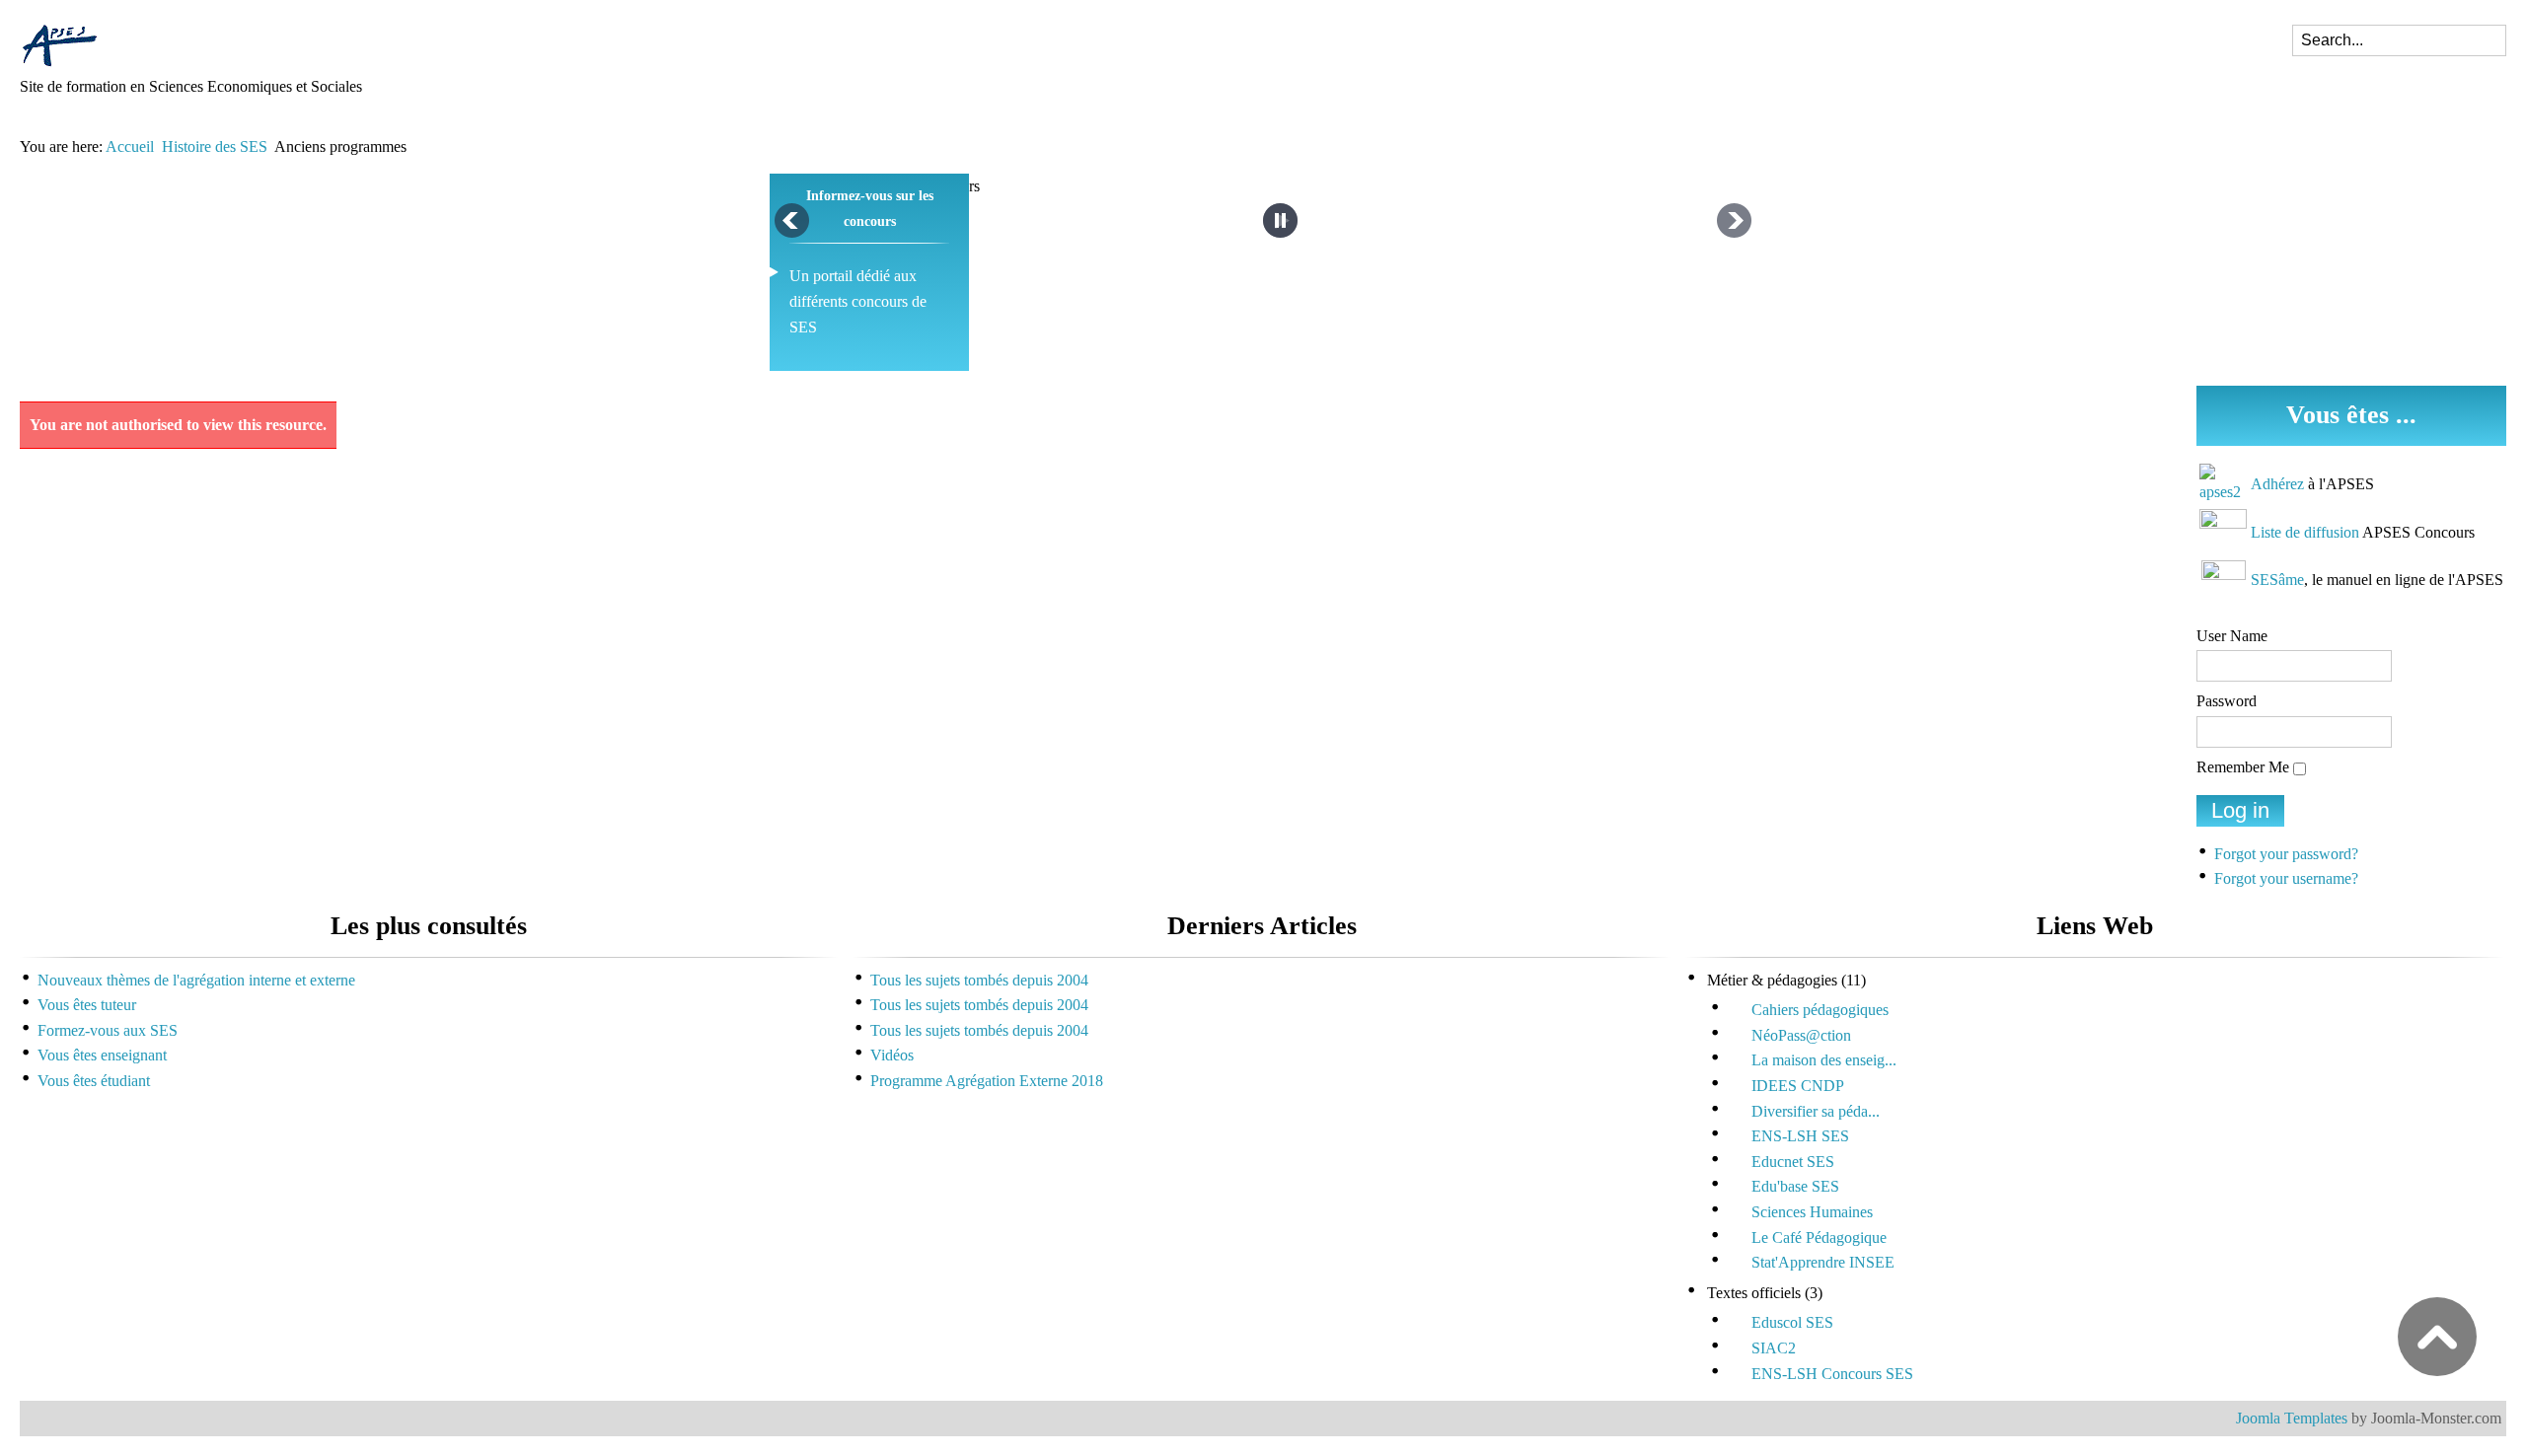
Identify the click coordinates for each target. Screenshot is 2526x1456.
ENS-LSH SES (1800, 1136)
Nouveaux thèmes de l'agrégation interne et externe (196, 980)
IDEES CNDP (1798, 1086)
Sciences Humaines (1812, 1212)
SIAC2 (1774, 1348)
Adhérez (2277, 484)
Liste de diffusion (2305, 532)
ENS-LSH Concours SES (1832, 1374)
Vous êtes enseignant (102, 1055)
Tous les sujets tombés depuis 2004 (979, 980)
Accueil (130, 146)
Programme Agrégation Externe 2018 (987, 1081)
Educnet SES (1793, 1162)
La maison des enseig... (1824, 1060)
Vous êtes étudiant (94, 1081)
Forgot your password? (2286, 854)
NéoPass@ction (1801, 1035)
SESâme (2277, 580)
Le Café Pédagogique (1819, 1238)
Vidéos (892, 1055)
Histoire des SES (215, 146)
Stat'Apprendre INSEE (1823, 1262)
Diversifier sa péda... (1816, 1111)
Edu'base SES (1795, 1186)
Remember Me (2243, 767)
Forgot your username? (2286, 878)
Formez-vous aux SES (108, 1030)
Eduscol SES (1792, 1322)
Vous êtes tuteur (87, 1005)
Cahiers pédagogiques (1820, 1010)
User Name (2232, 636)
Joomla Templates (2292, 1418)
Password (2227, 701)
